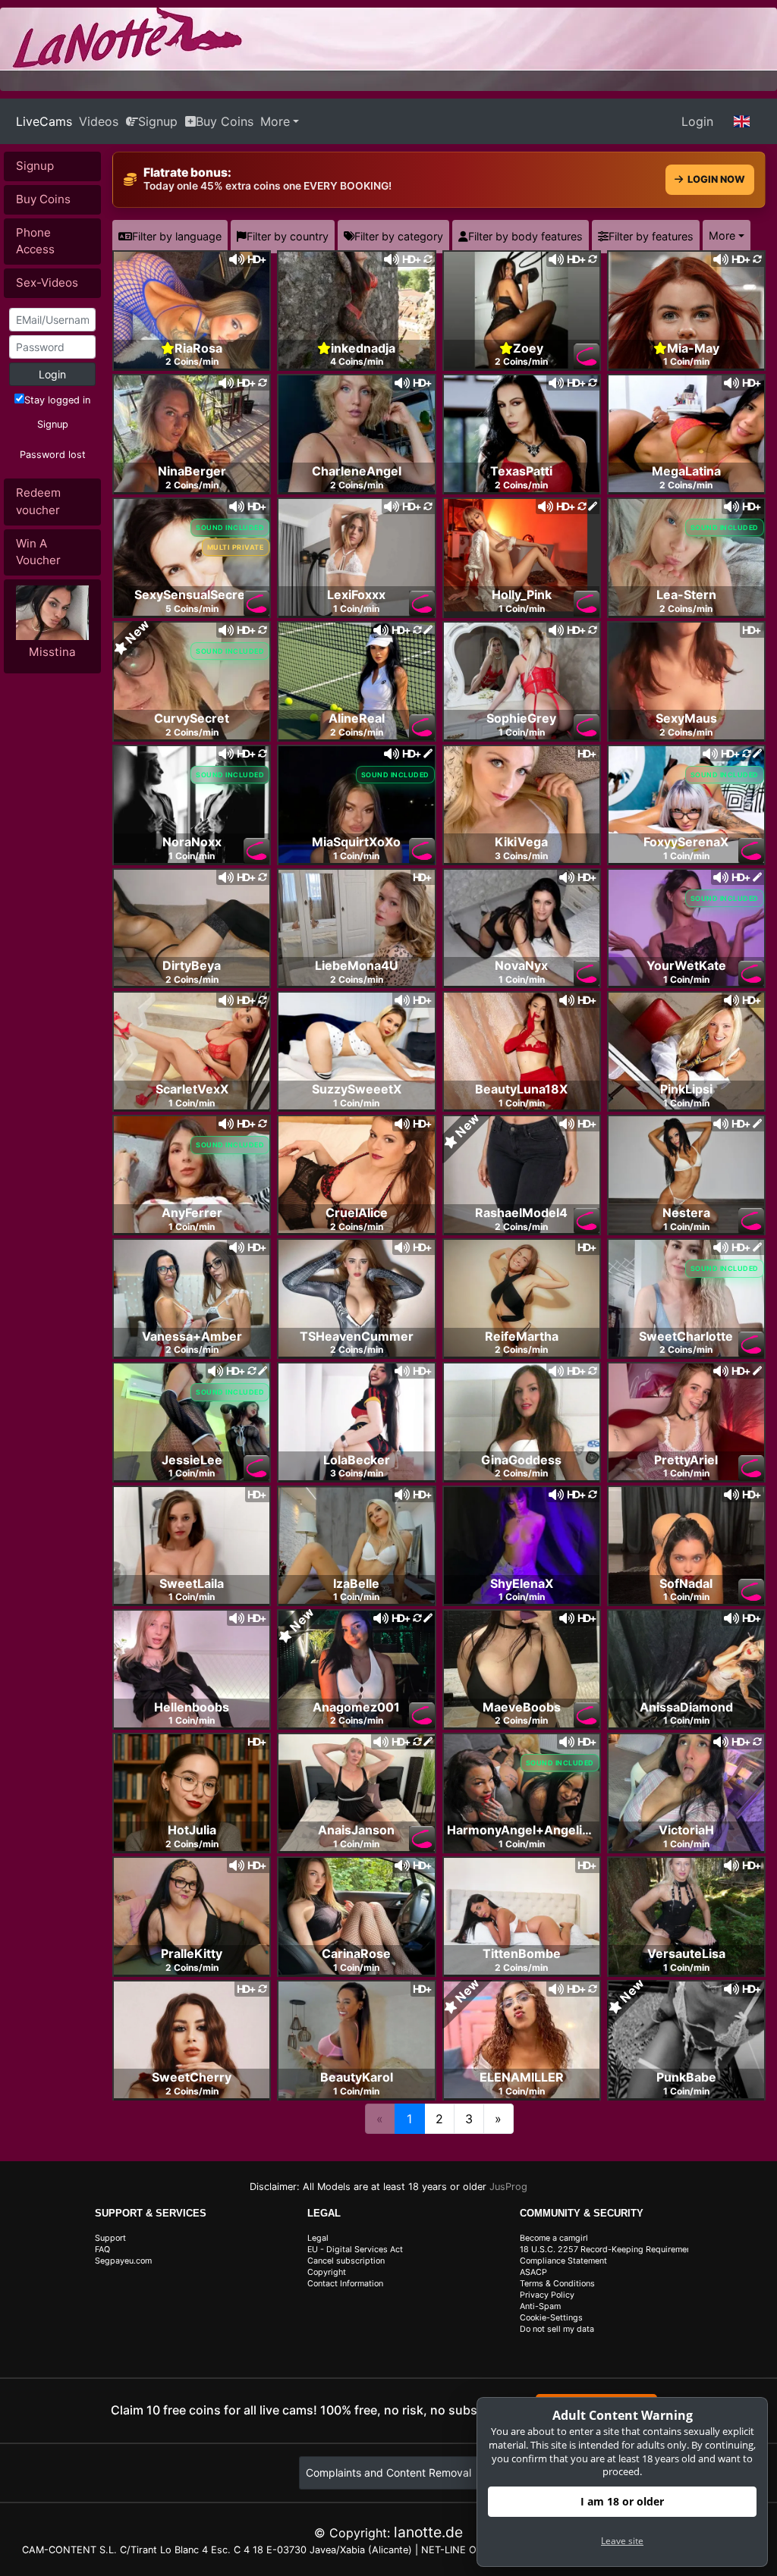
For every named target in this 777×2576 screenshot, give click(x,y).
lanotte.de (428, 2532)
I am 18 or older (622, 2501)
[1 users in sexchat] (356, 309)
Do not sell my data (557, 2329)
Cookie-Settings (551, 2318)
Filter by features (651, 236)
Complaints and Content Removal (388, 2472)
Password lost (53, 455)
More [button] (722, 235)
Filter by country (288, 236)
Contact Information (345, 2284)
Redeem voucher (38, 501)
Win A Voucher (38, 552)
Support (110, 2238)
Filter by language (177, 236)
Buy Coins (225, 121)
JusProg (508, 2187)
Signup (158, 121)
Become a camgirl (554, 2238)
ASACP (533, 2272)
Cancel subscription (346, 2261)
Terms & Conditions (557, 2284)
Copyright (327, 2272)
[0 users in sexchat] (192, 309)
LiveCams (44, 121)
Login (697, 121)
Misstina (52, 652)
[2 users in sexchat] (686, 309)
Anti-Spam (540, 2306)
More (275, 121)
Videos (99, 121)
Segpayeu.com (123, 2261)
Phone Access (35, 241)
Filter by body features (525, 236)
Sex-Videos (47, 282)
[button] (742, 121)
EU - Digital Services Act (355, 2250)
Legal (318, 2238)
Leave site (622, 2541)
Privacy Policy (547, 2295)
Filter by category (399, 236)
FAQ (102, 2250)
